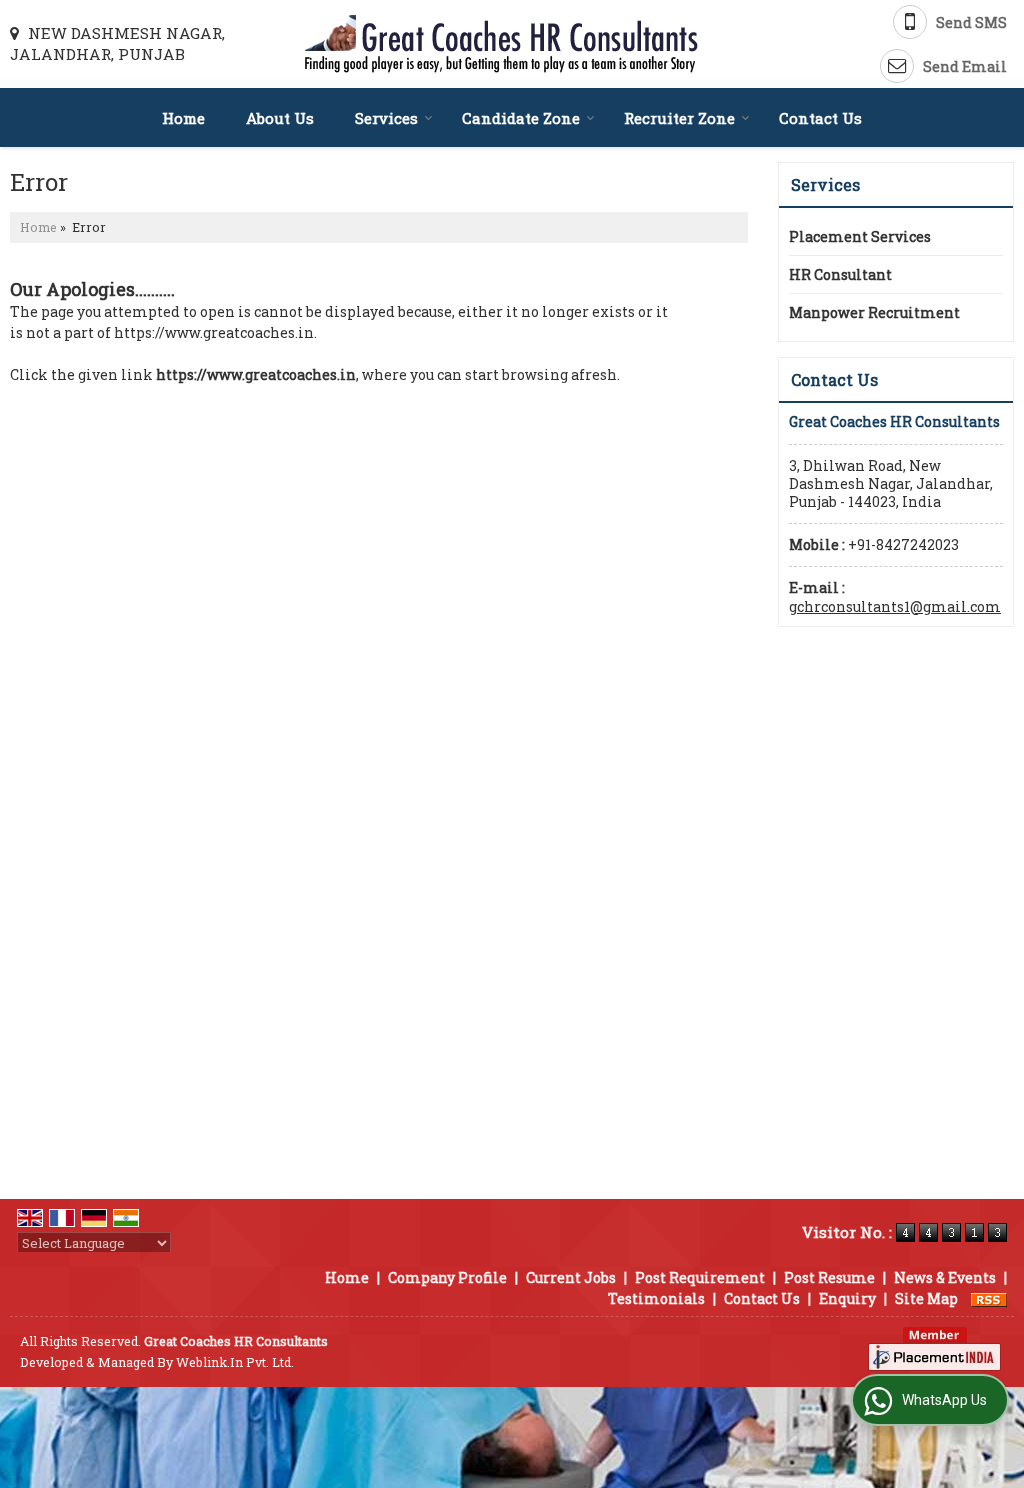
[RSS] (989, 1298)
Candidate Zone (521, 118)
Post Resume (829, 1277)
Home (183, 118)
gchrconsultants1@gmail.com (895, 606)
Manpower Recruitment (874, 312)
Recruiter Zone (679, 118)
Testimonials (656, 1298)
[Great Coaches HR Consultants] (501, 44)
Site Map (926, 1298)
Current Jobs (571, 1277)
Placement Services (860, 236)
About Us (280, 118)
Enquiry (847, 1298)
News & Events (945, 1277)
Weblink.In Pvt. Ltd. (235, 1362)
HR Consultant (840, 274)
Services (386, 118)
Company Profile (447, 1277)
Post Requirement (700, 1277)
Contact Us (820, 118)
